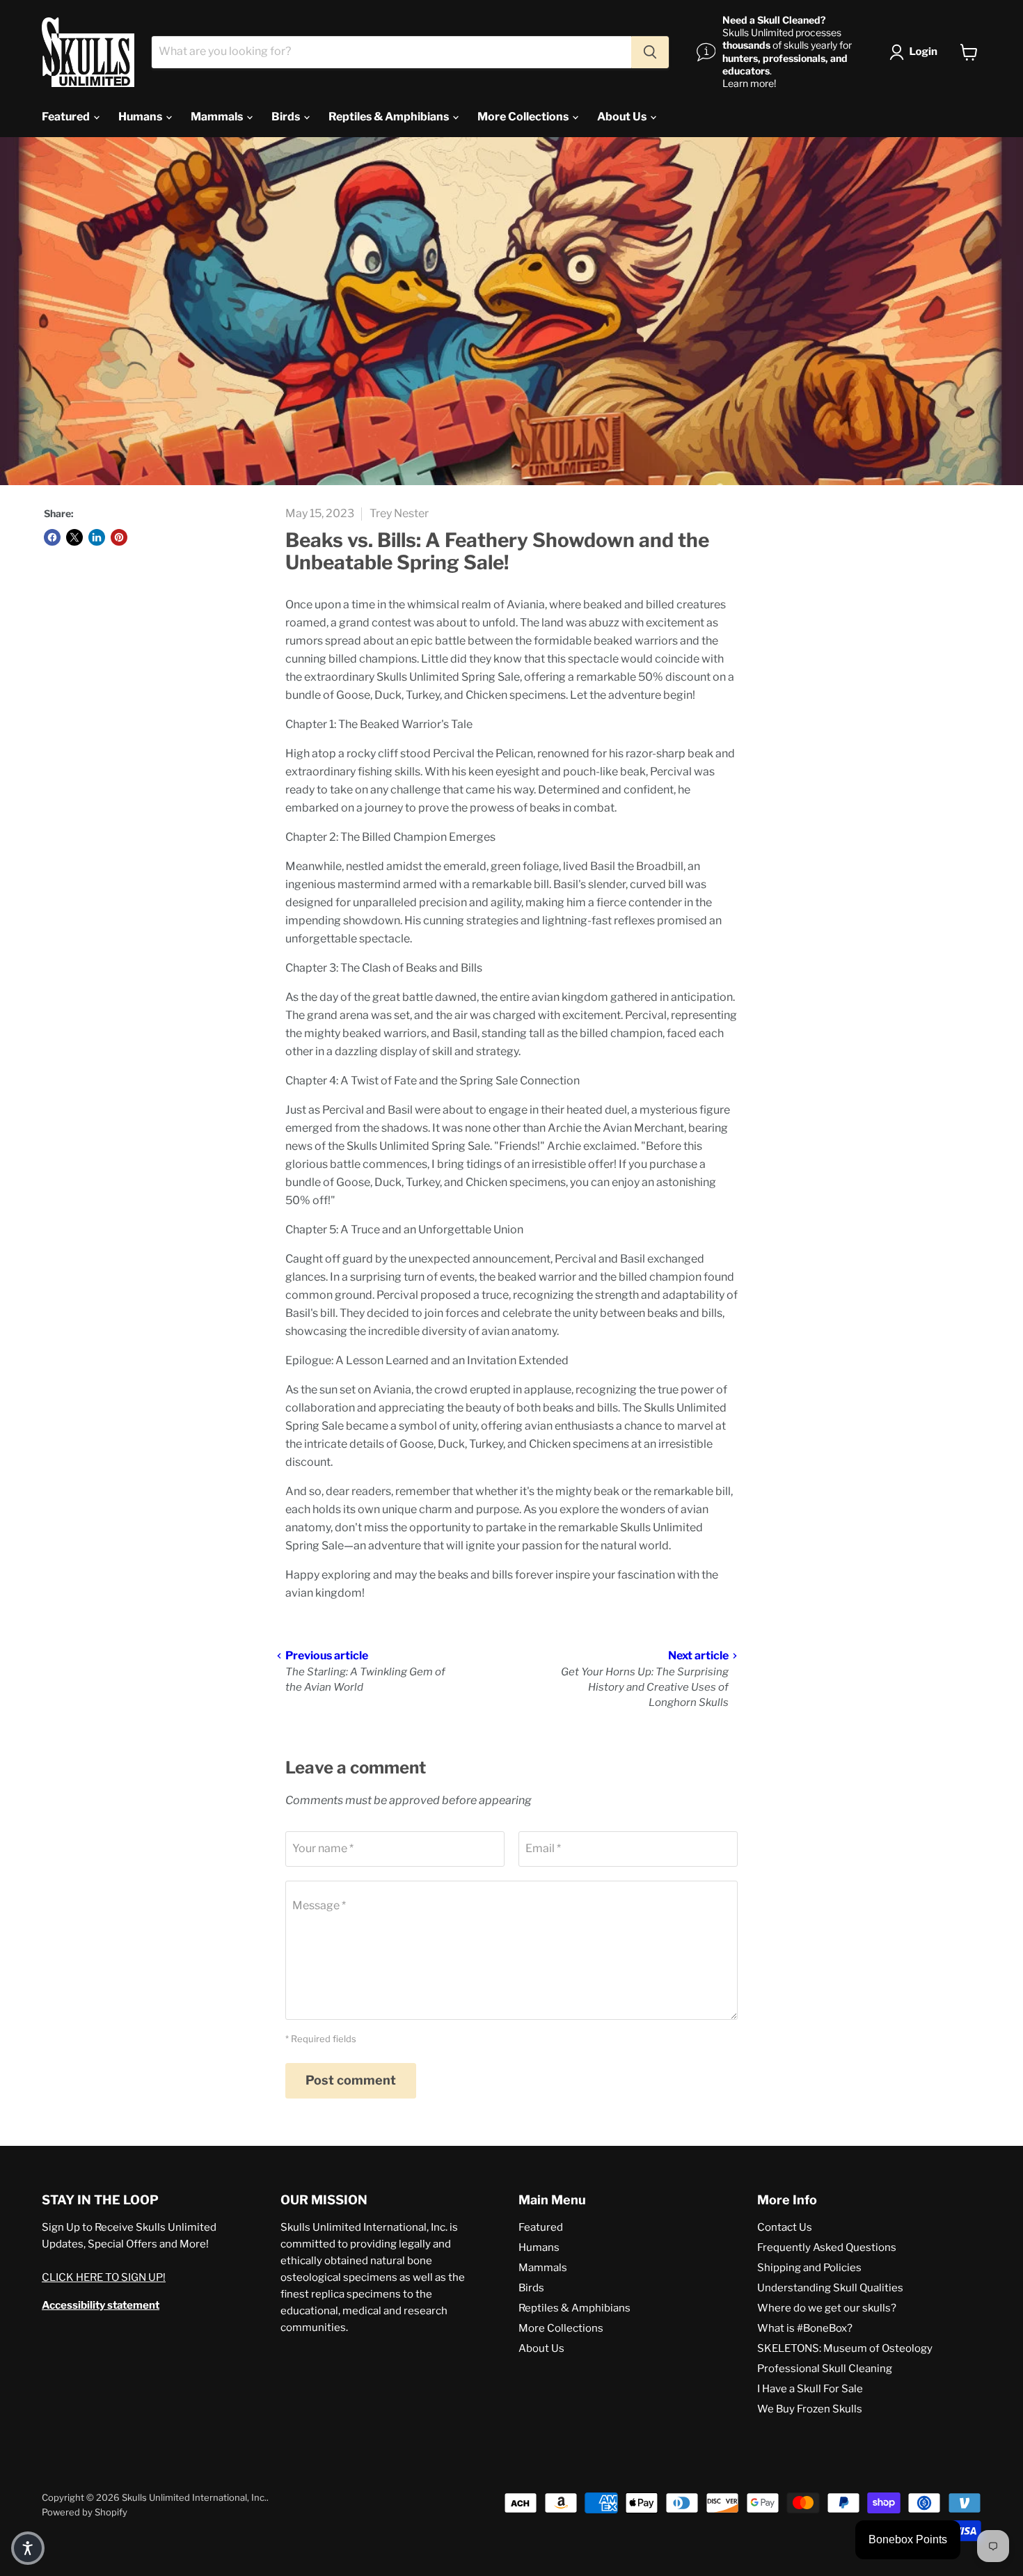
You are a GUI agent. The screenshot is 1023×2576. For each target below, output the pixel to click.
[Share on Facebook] (52, 537)
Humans (141, 117)
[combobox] (391, 52)
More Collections (524, 117)
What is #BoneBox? (805, 2328)
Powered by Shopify (85, 2512)
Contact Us (785, 2227)
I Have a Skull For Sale (810, 2389)
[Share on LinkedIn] (97, 537)
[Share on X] (74, 537)
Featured (67, 117)
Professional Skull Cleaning (825, 2369)
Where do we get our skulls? (827, 2308)
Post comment (351, 2080)
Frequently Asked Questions (827, 2247)
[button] (916, 52)
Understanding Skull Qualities (830, 2288)
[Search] (650, 52)
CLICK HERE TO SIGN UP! (104, 2277)
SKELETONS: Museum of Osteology (845, 2348)
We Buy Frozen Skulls (810, 2409)
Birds (287, 117)
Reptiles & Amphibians (390, 117)
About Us (623, 117)
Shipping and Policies (809, 2268)
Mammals (218, 117)
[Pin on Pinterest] (119, 537)
